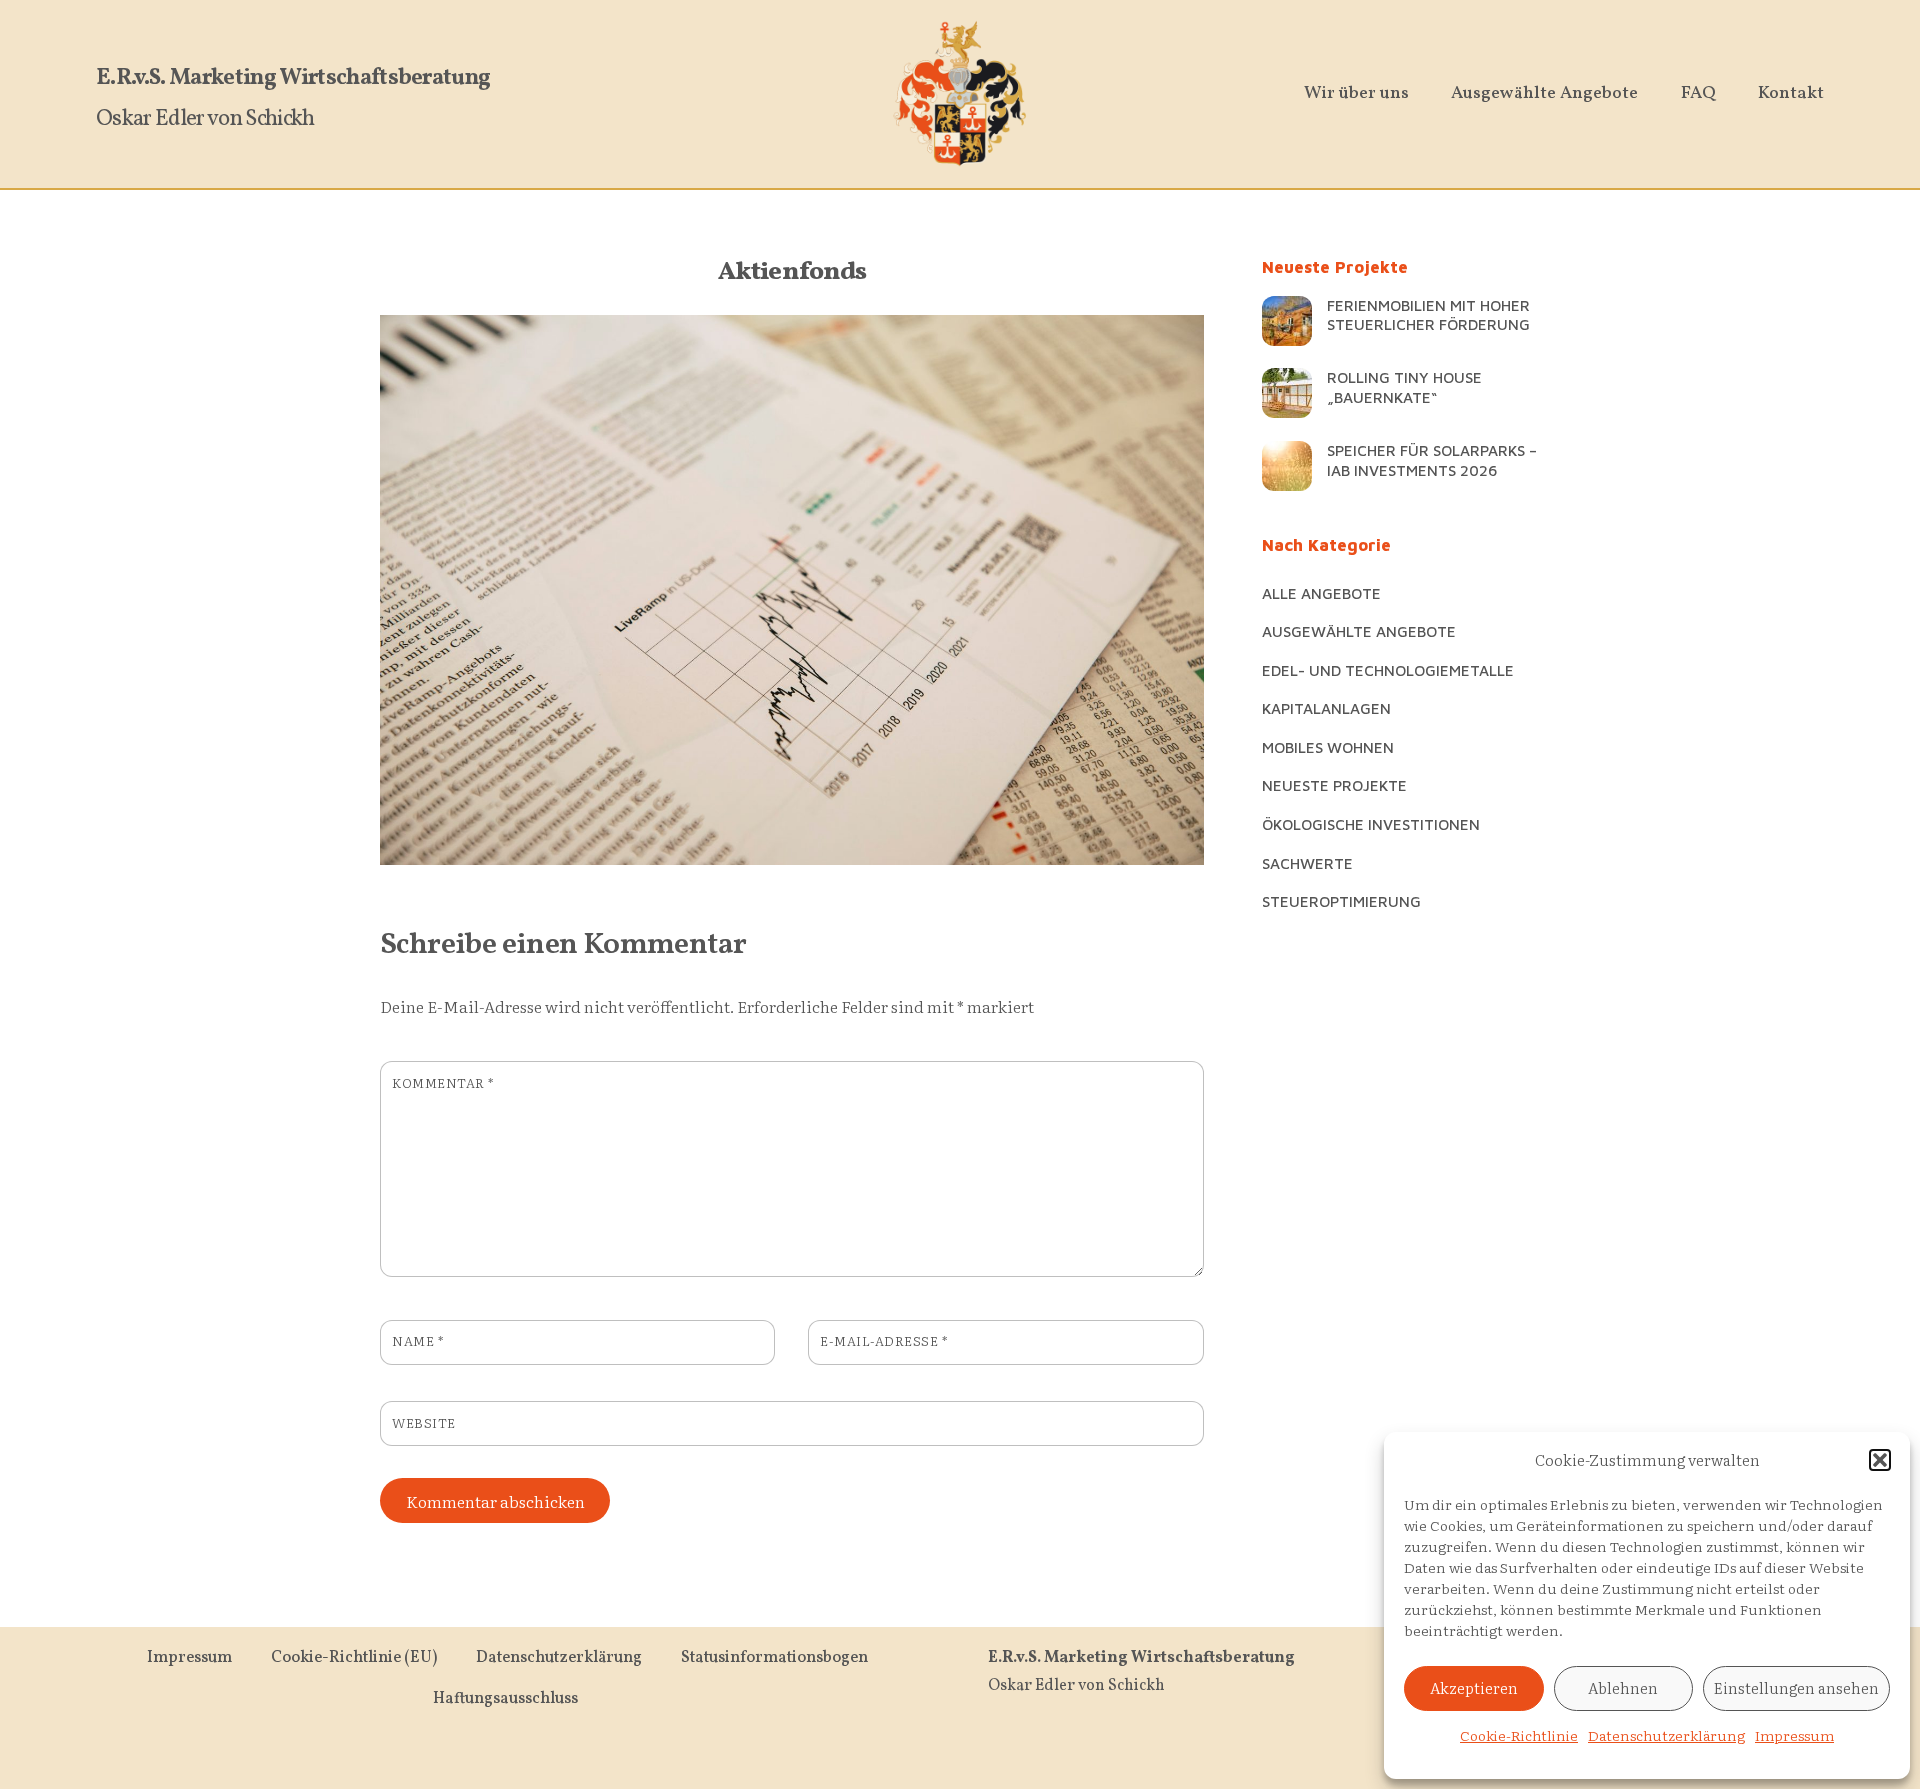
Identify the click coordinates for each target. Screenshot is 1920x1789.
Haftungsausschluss (505, 1699)
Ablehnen (1623, 1687)
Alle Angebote (1321, 593)
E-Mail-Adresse (883, 1340)
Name (417, 1340)
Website (424, 1422)
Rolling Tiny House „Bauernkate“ (1404, 387)
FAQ (1698, 93)
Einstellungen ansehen (1796, 1687)
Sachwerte (1307, 863)
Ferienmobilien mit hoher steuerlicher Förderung (1428, 315)
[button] (1880, 1460)
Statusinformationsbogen (774, 1658)
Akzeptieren (1474, 1687)
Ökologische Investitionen (1371, 824)
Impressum (1794, 1735)
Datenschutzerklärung (1666, 1735)
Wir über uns (1356, 93)
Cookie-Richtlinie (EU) (354, 1658)
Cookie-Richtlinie (1519, 1735)
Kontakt (1791, 93)
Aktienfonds (792, 272)
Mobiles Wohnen (1328, 747)
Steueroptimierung (1341, 901)
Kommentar (443, 1082)
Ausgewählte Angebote (1544, 93)
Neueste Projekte (1334, 785)
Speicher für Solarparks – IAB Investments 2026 (1432, 460)
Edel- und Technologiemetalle (1388, 670)
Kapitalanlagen (1326, 708)
